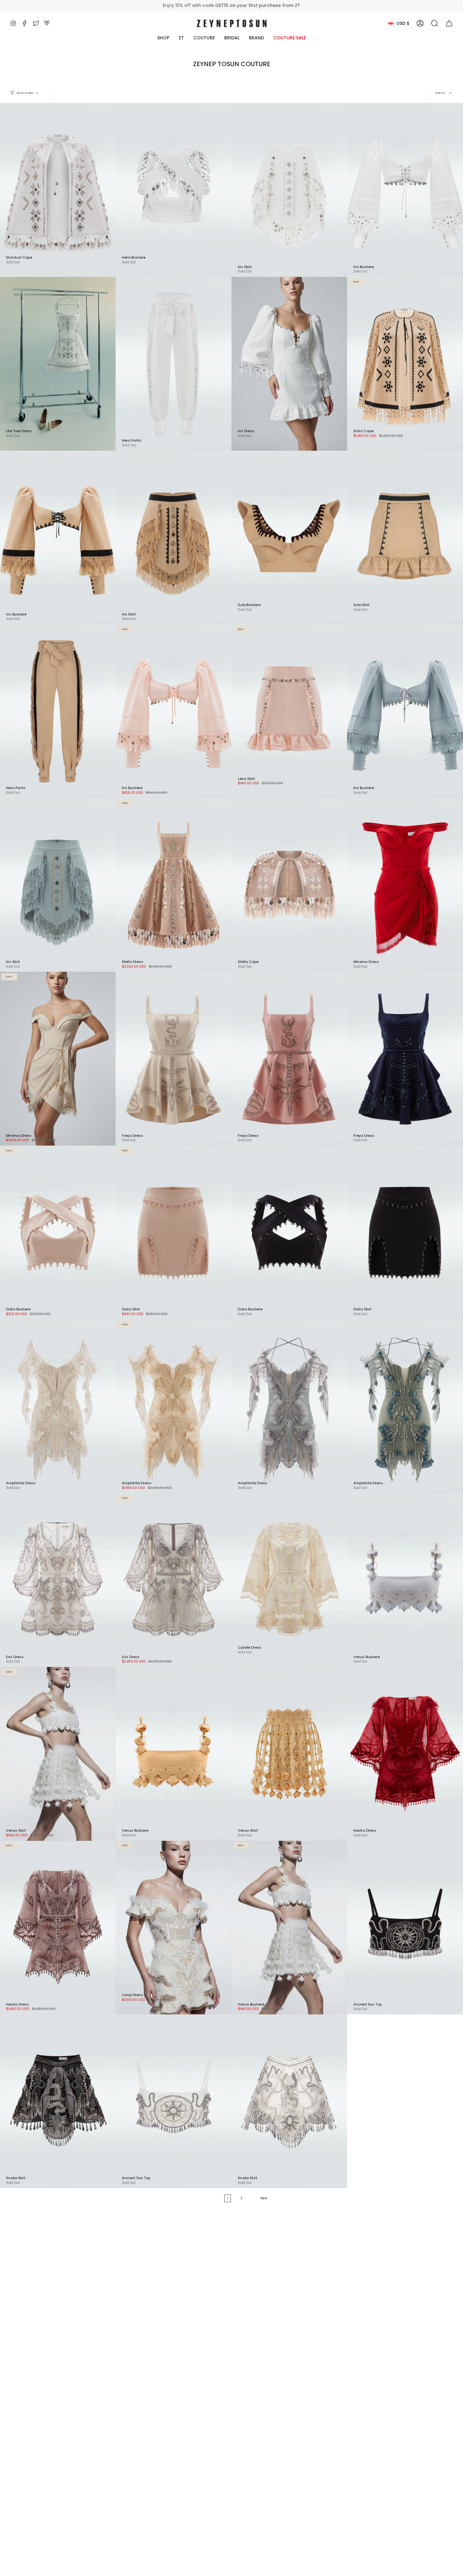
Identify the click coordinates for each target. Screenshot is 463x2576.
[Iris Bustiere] (405, 190)
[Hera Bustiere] (174, 190)
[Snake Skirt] (289, 2101)
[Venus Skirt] (289, 1754)
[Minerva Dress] (405, 885)
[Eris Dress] (174, 1580)
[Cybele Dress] (289, 1580)
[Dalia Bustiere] (289, 1233)
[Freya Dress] (174, 1059)
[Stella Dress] (174, 885)
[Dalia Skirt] (174, 1233)
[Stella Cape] (289, 885)
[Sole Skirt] (405, 538)
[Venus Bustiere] (405, 1580)
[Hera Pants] (174, 364)
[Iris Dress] (289, 364)
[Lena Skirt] (289, 711)
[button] (435, 23)
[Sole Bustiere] (289, 538)
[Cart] (449, 23)
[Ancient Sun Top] (405, 1928)
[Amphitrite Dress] (174, 1406)
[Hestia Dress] (405, 1754)
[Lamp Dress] (174, 1928)
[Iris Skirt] (289, 190)
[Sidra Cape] (405, 364)
